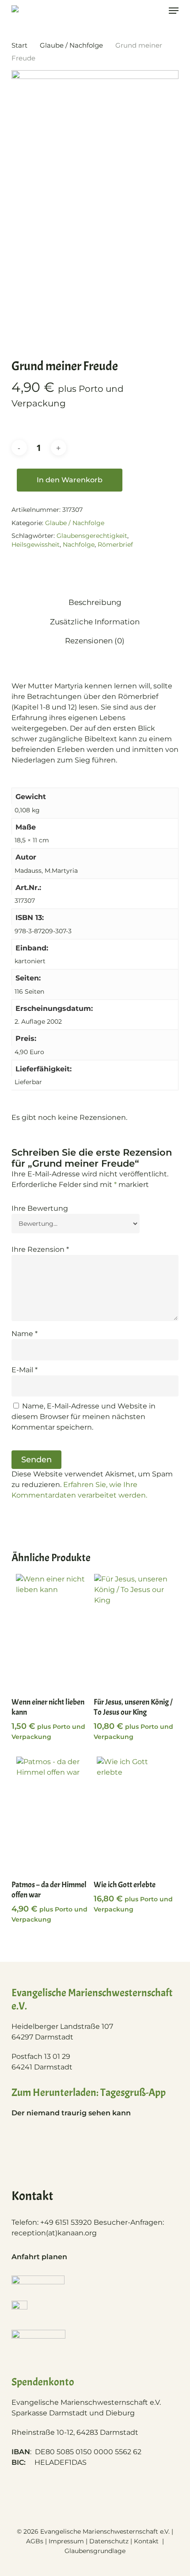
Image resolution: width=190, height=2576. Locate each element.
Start (19, 45)
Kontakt (147, 2541)
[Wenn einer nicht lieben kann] (52, 1631)
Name (25, 1334)
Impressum (66, 2541)
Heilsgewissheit (36, 544)
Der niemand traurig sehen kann (71, 2113)
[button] (174, 11)
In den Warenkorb (70, 480)
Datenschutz (109, 2541)
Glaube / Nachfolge (71, 45)
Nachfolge (79, 544)
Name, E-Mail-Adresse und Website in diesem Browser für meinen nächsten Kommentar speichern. (84, 1417)
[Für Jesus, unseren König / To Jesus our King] (134, 1631)
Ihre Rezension (40, 1249)
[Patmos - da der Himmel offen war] (52, 1814)
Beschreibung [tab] (95, 602)
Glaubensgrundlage (95, 2551)
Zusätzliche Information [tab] (95, 622)
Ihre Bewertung (40, 1208)
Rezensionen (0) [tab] (95, 641)
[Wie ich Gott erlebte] (134, 1814)
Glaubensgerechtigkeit (92, 536)
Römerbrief (115, 544)
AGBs (35, 2541)
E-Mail (25, 1370)
